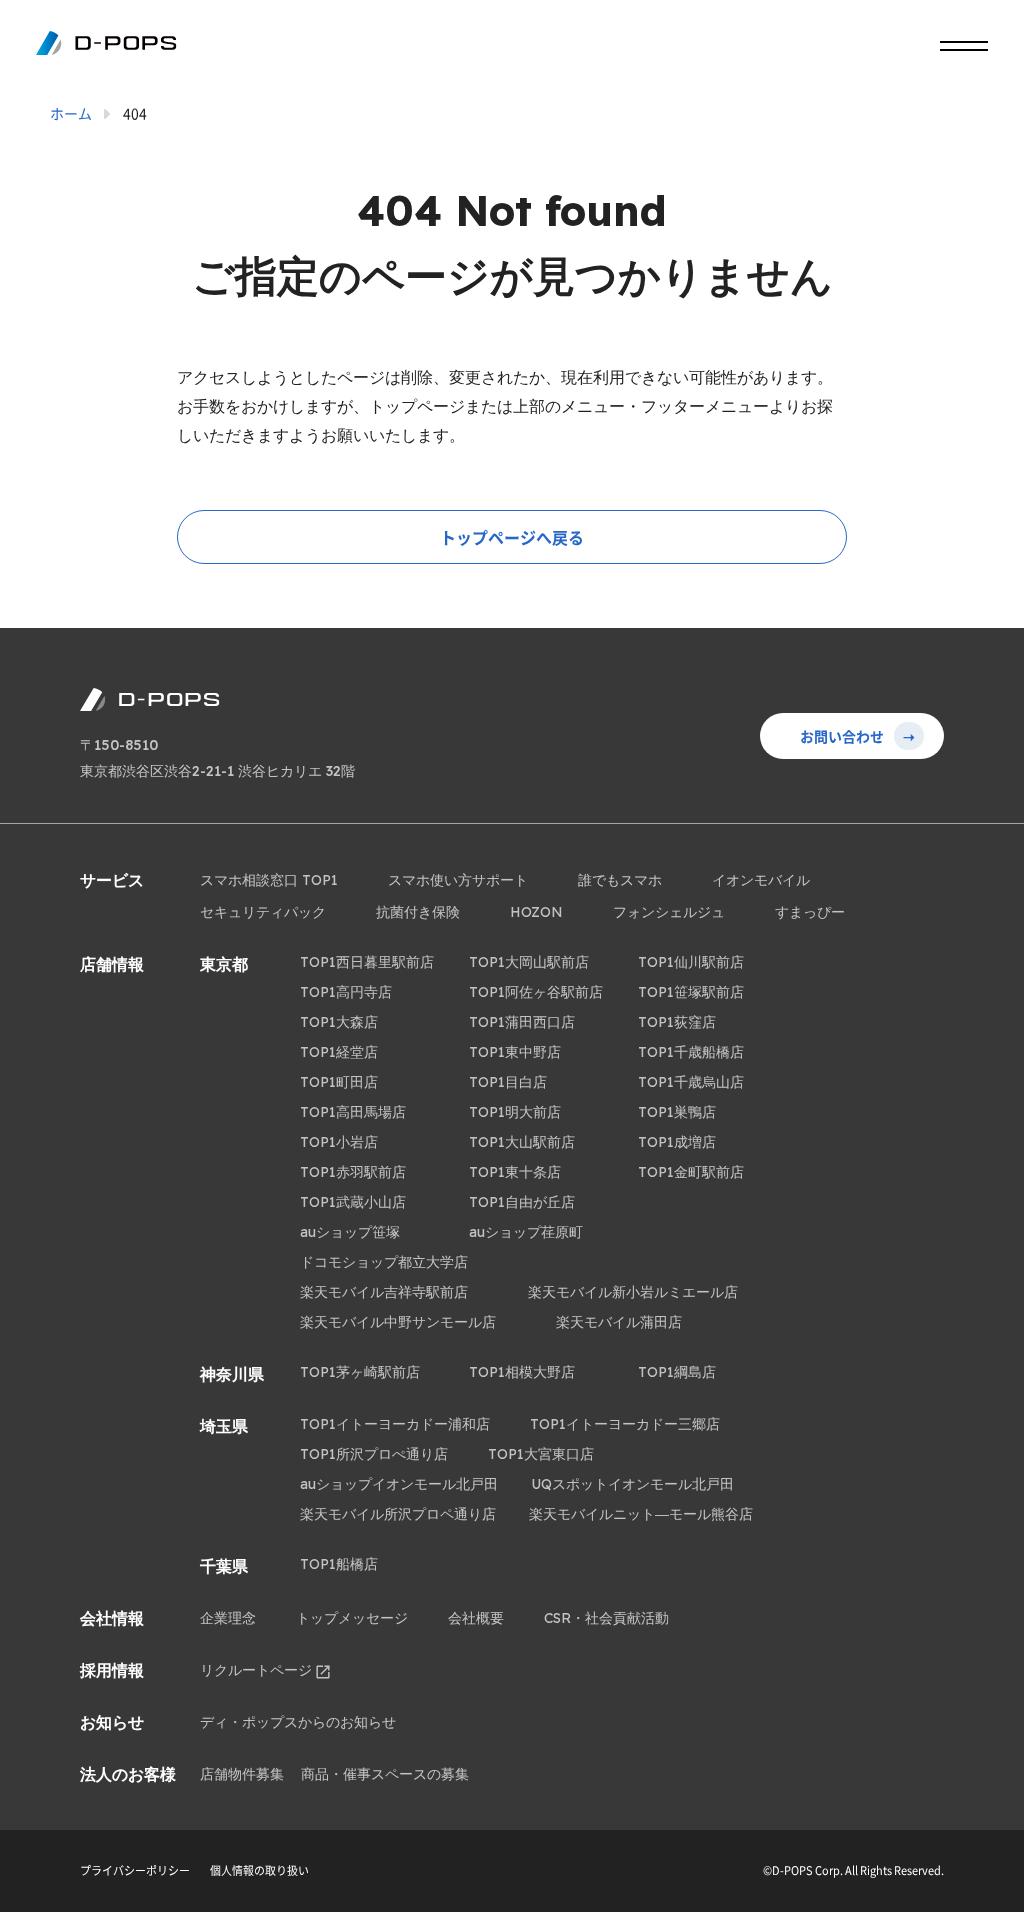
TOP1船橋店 (339, 1564)
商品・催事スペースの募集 (385, 1774)
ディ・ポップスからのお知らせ (298, 1722)
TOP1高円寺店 (346, 992)
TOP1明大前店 (515, 1112)
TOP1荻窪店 (677, 1022)
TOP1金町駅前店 (691, 1172)
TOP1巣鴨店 (677, 1112)
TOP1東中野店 (515, 1052)
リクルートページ (256, 1670)
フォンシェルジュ (669, 912)
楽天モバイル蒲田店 (619, 1322)
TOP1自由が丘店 (522, 1202)
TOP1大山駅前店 (522, 1142)
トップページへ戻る (512, 537)
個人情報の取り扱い (259, 1870)
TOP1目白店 (508, 1082)
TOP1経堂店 (339, 1052)
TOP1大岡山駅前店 (529, 962)
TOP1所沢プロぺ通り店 (374, 1454)
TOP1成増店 (677, 1142)
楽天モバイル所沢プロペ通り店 (398, 1514)
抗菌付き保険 (418, 912)
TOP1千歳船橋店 (691, 1052)
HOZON (536, 912)
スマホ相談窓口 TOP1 (269, 880)
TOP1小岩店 (339, 1142)
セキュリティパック (263, 912)
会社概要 (476, 1618)
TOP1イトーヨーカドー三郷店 (625, 1424)
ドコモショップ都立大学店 (384, 1262)
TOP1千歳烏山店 (691, 1082)
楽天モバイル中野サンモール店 (398, 1322)
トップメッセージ (352, 1618)
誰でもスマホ (620, 880)
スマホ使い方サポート (458, 880)
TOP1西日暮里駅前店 (367, 962)
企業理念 (228, 1618)
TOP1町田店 (339, 1082)
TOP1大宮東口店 (541, 1454)
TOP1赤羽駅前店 (353, 1172)
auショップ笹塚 (350, 1232)
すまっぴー (810, 912)
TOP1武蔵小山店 (353, 1202)
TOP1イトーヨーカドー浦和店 (395, 1424)
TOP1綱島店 (677, 1372)
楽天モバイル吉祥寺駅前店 (384, 1292)
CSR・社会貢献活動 (606, 1618)
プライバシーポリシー (135, 1870)
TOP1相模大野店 (522, 1372)
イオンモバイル (761, 880)
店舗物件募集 (242, 1774)
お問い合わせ (857, 736)
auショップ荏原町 (526, 1232)
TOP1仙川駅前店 (691, 962)
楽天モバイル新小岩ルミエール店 (633, 1292)
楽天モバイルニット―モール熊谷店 (641, 1514)
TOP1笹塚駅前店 (691, 992)
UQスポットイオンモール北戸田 (632, 1484)
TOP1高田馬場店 (353, 1112)
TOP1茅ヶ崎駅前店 (360, 1372)
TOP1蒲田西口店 (522, 1022)
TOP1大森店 (339, 1022)
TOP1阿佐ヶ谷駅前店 (536, 992)
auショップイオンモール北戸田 (399, 1484)
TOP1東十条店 (515, 1172)
